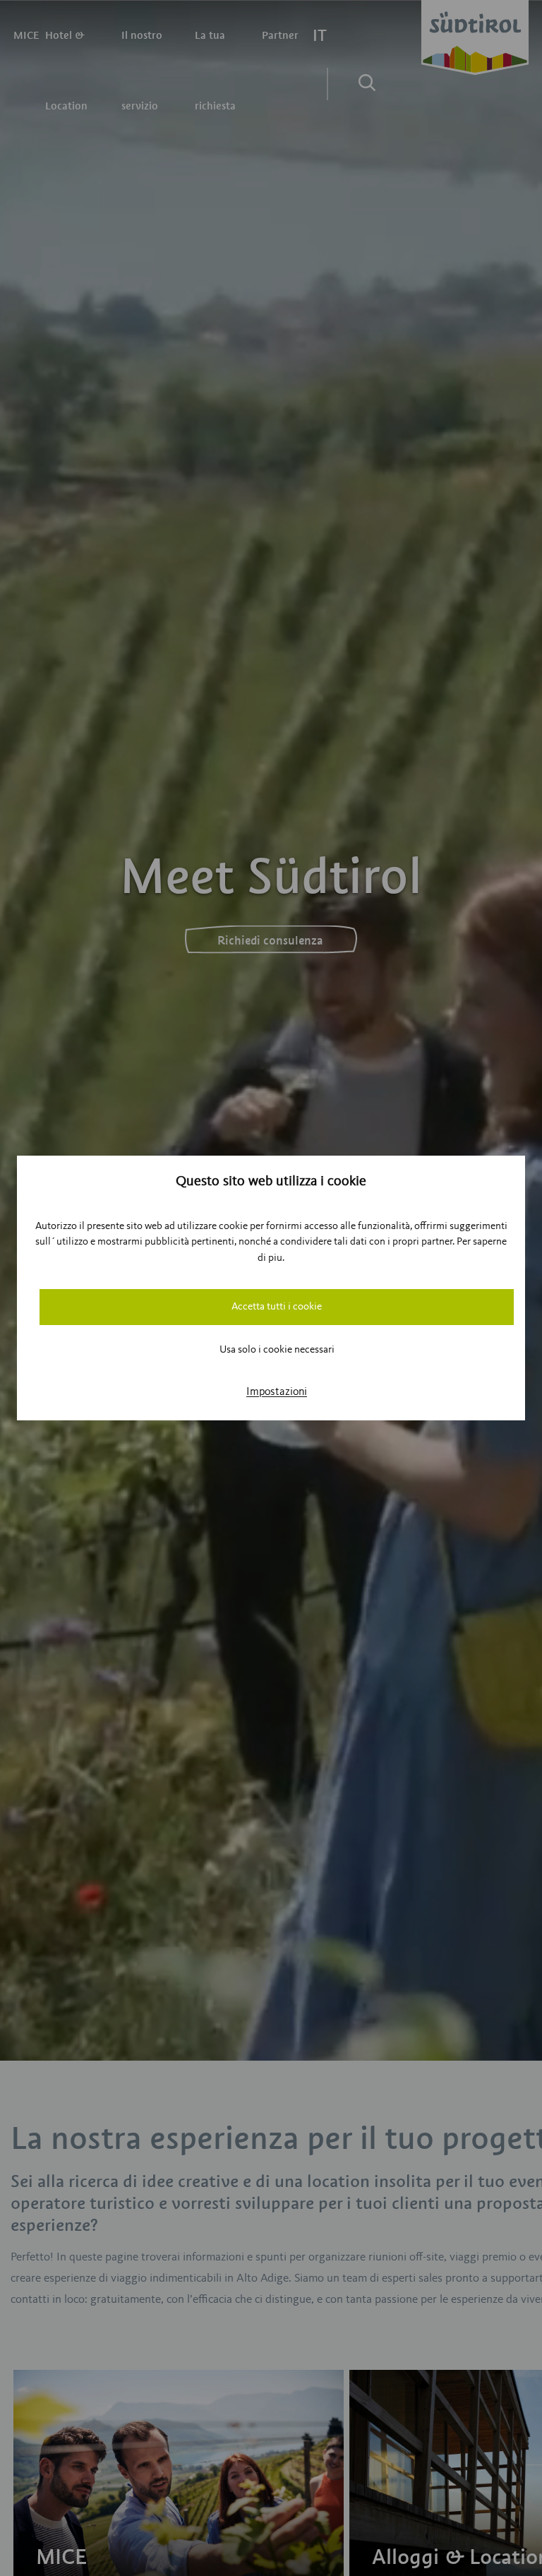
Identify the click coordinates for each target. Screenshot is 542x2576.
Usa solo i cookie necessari (277, 1350)
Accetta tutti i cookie (277, 1307)
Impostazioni (277, 1392)
